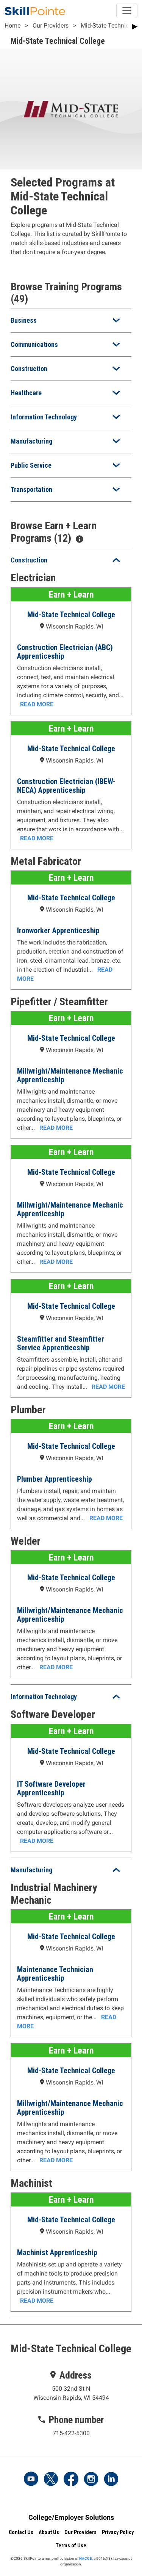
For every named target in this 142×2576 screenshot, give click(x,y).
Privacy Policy (118, 2532)
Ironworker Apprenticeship (58, 931)
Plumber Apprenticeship (55, 1479)
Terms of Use (71, 2545)
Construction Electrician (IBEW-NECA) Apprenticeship (66, 786)
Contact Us (21, 2532)
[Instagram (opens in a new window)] (91, 2480)
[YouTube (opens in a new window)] (31, 2480)
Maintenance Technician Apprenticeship (55, 1974)
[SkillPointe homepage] (35, 11)
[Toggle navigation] (127, 11)
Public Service (31, 465)
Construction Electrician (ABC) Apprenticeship (65, 652)
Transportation (31, 489)
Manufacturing (31, 441)
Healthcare (26, 393)
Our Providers (51, 25)
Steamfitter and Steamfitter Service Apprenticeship (61, 1343)
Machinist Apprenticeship (57, 2252)
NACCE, (86, 2558)
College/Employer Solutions (71, 2517)
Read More (37, 704)
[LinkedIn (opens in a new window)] (111, 2480)
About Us (49, 2532)
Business (24, 320)
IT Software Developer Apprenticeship (51, 1788)
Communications (34, 344)
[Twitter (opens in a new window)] (51, 2480)
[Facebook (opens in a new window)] (71, 2480)
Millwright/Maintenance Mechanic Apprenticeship (70, 1075)
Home (12, 25)
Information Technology (44, 417)
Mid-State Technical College (71, 615)
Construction (29, 369)
